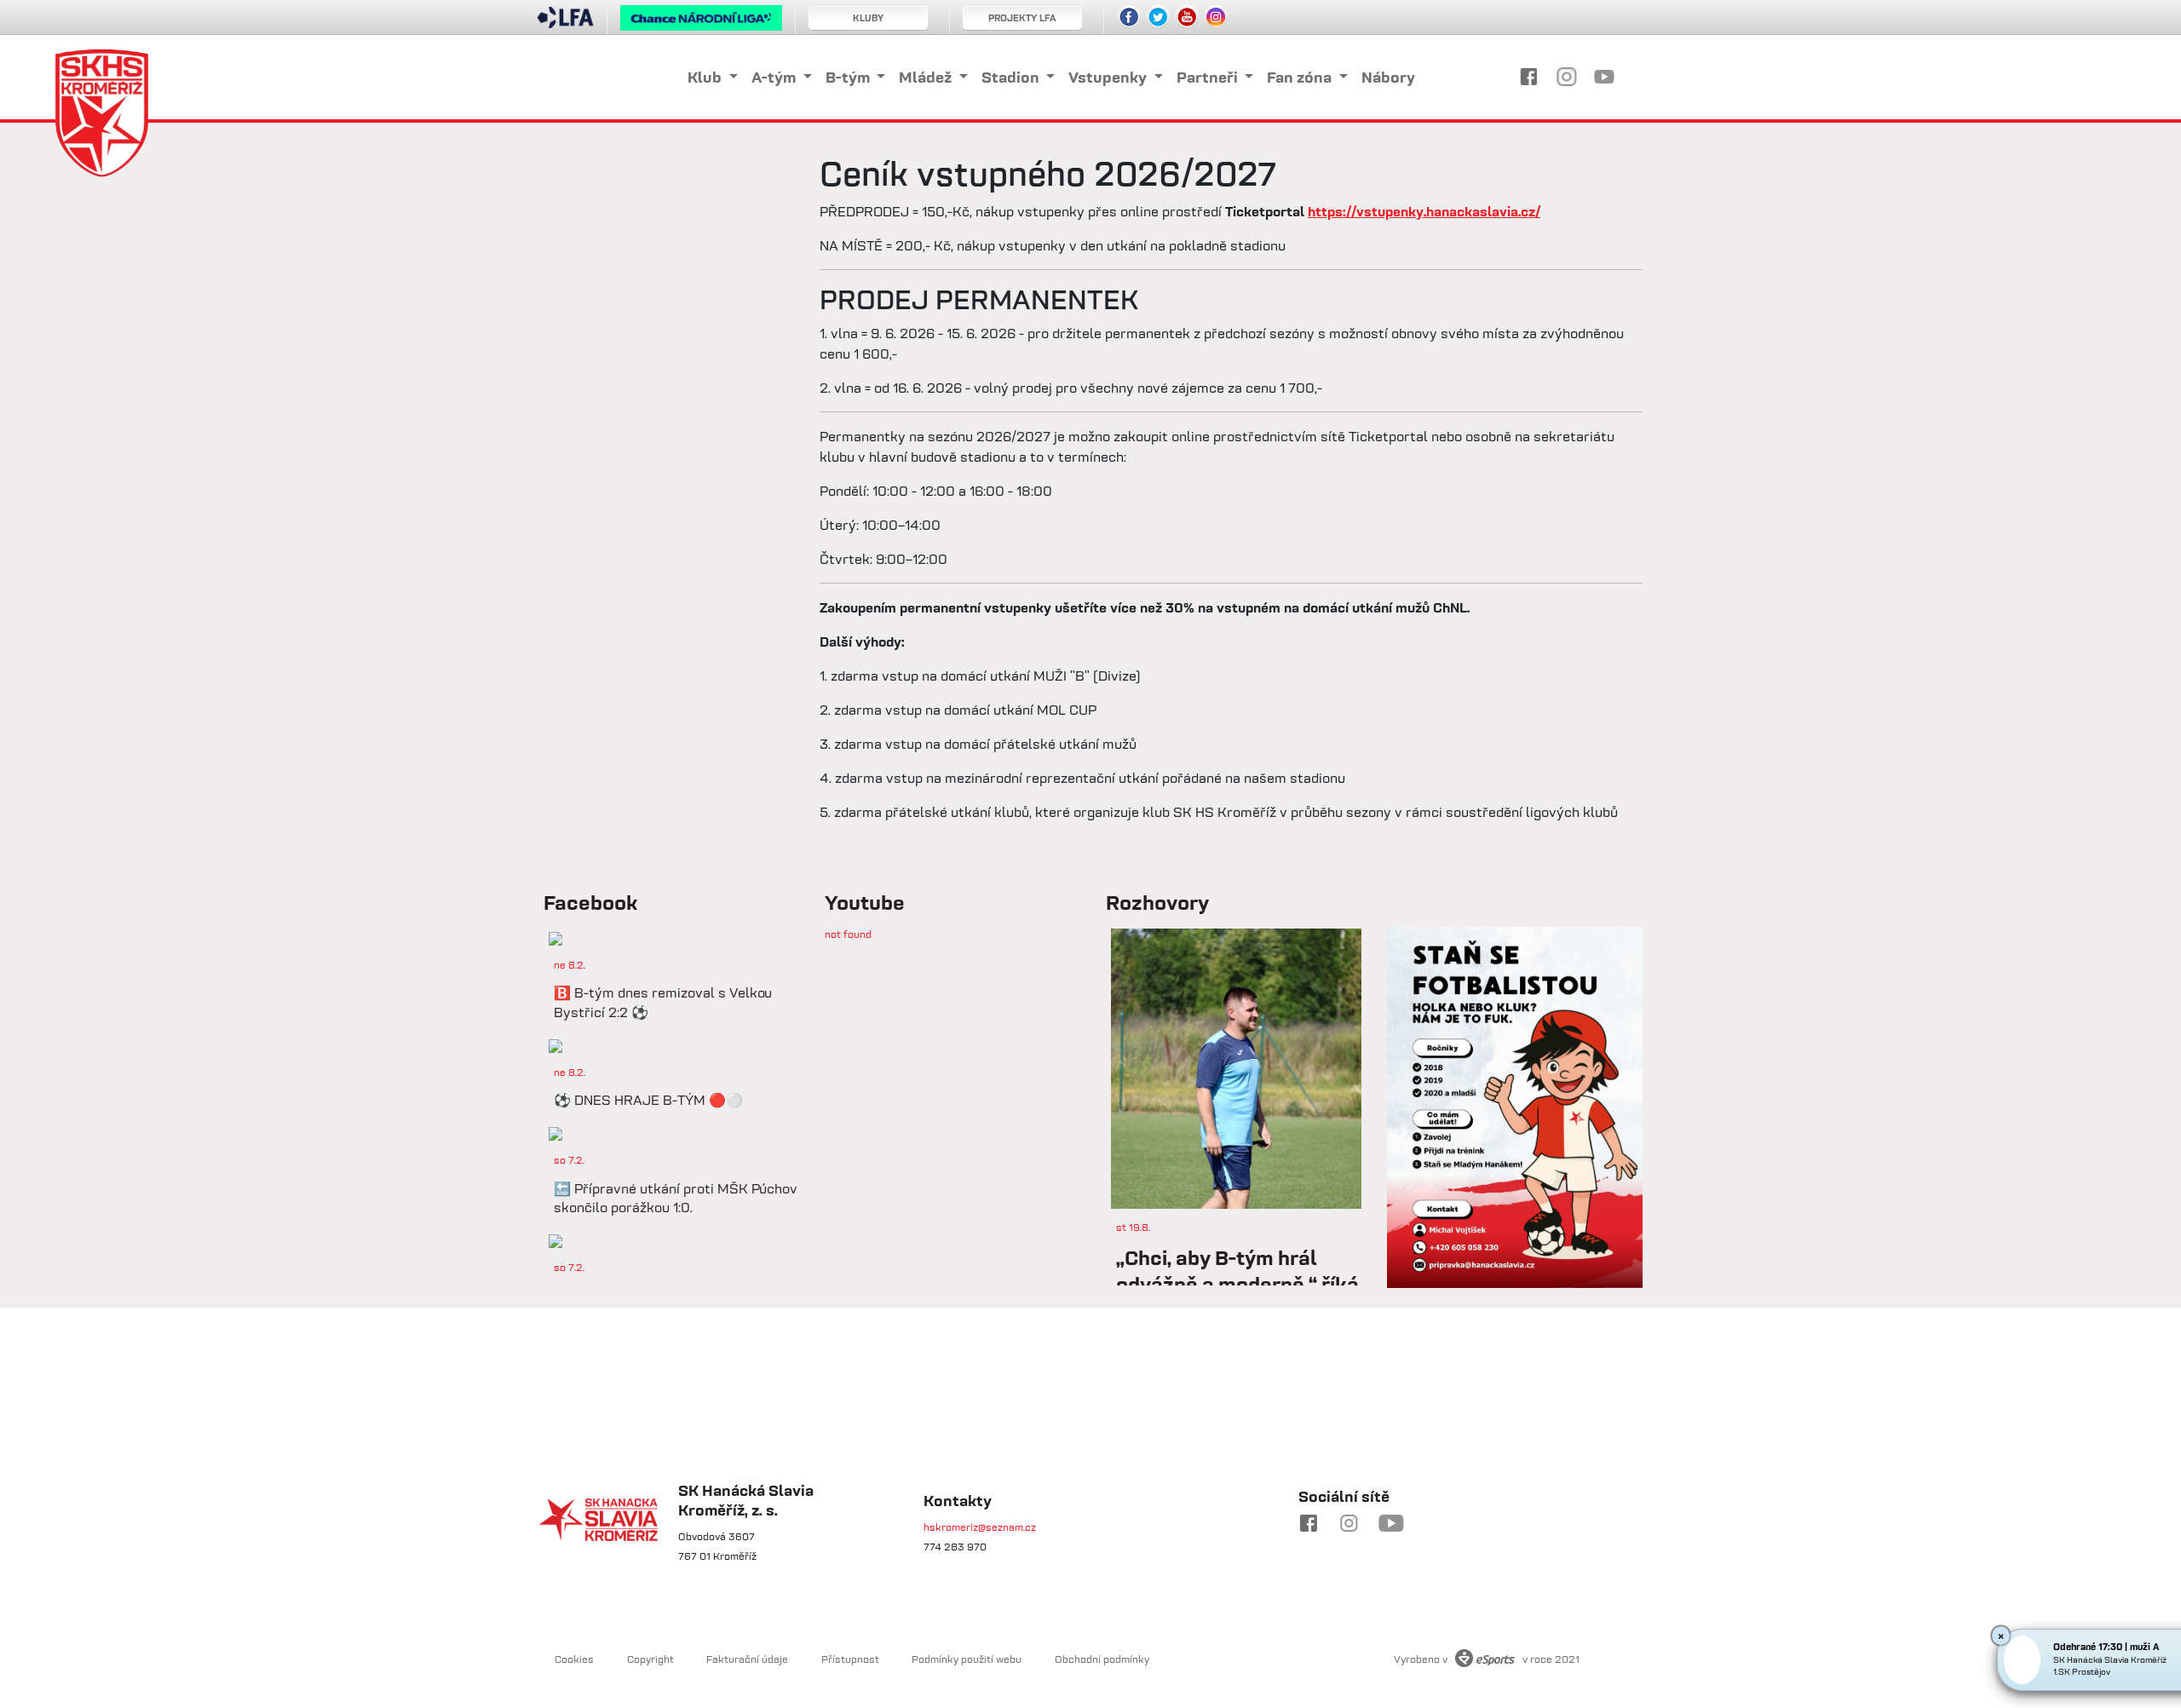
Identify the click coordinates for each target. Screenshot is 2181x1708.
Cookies (574, 1659)
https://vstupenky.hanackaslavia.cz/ (1424, 211)
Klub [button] (706, 77)
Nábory (1388, 77)
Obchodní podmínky (1102, 1659)
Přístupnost (850, 1659)
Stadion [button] (1012, 77)
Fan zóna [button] (1301, 77)
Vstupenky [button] (1109, 77)
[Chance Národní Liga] (701, 22)
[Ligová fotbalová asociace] (565, 23)
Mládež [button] (927, 77)
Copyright (650, 1659)
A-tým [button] (775, 77)
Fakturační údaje (747, 1659)
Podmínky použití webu (967, 1659)
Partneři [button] (1209, 77)
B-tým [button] (849, 77)
